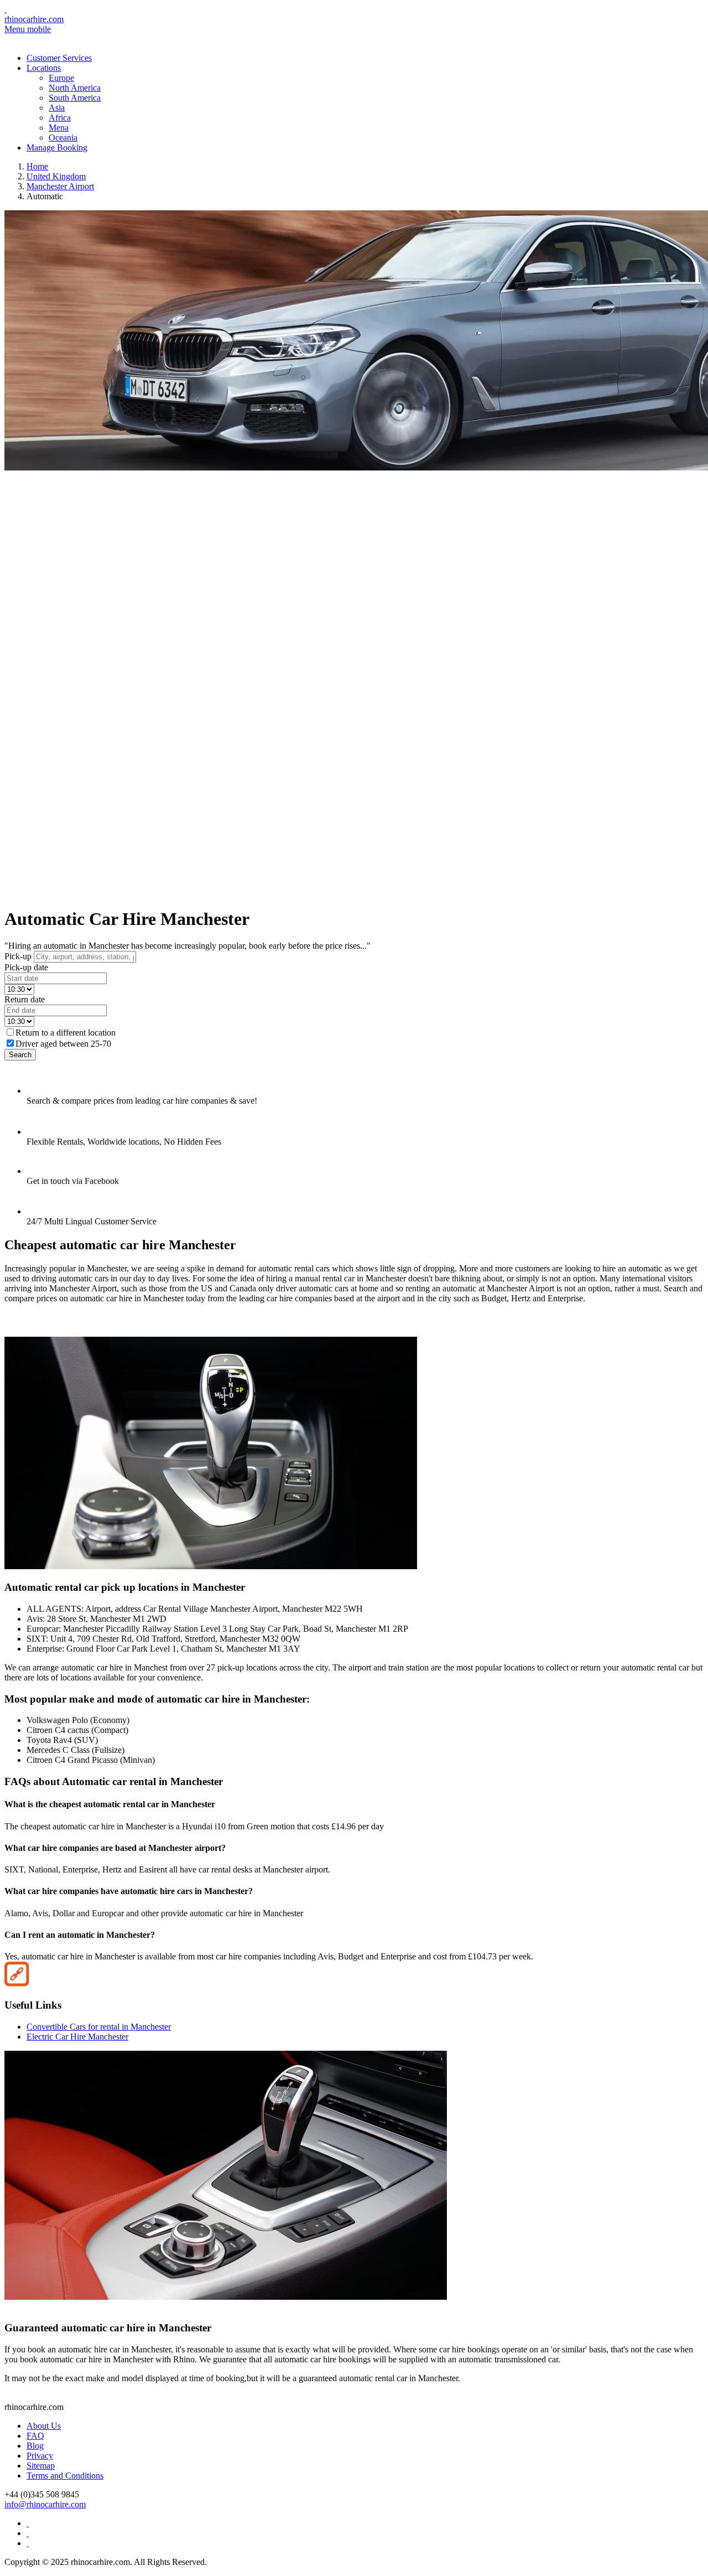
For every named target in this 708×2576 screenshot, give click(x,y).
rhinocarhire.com (34, 19)
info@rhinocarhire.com (45, 2504)
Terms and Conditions (65, 2476)
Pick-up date (26, 967)
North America (75, 88)
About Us (44, 2426)
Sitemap (41, 2466)
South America (75, 98)
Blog (35, 2446)
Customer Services (59, 58)
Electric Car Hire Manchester (77, 2037)
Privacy (40, 2456)
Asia (57, 108)
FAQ (35, 2436)
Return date (25, 999)
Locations (44, 68)
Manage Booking (57, 148)
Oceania (63, 138)
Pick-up (18, 956)
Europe (61, 78)
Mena (59, 128)
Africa (60, 118)
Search (20, 1055)
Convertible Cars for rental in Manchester (99, 2027)
